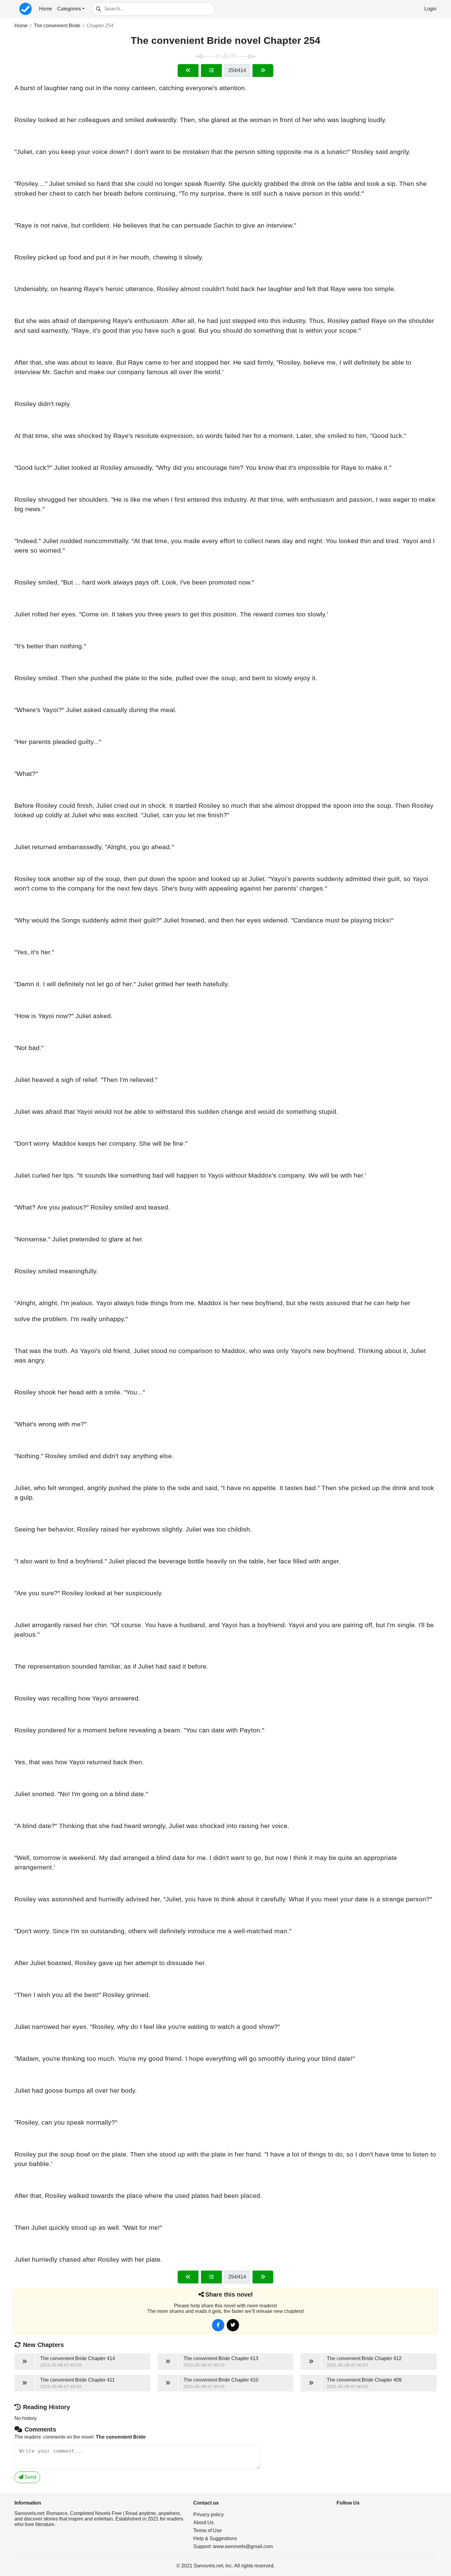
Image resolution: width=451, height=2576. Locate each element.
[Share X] (233, 2325)
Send (30, 2477)
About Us (203, 2522)
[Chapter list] (211, 71)
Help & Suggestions (215, 2538)
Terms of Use (208, 2530)
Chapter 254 (100, 26)
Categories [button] (69, 9)
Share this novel (229, 2294)
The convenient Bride (57, 26)
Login (430, 9)
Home (46, 9)
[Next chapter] (263, 71)
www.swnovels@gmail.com (243, 2546)
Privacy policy (208, 2515)
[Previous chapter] (188, 71)
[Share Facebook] (218, 2325)
